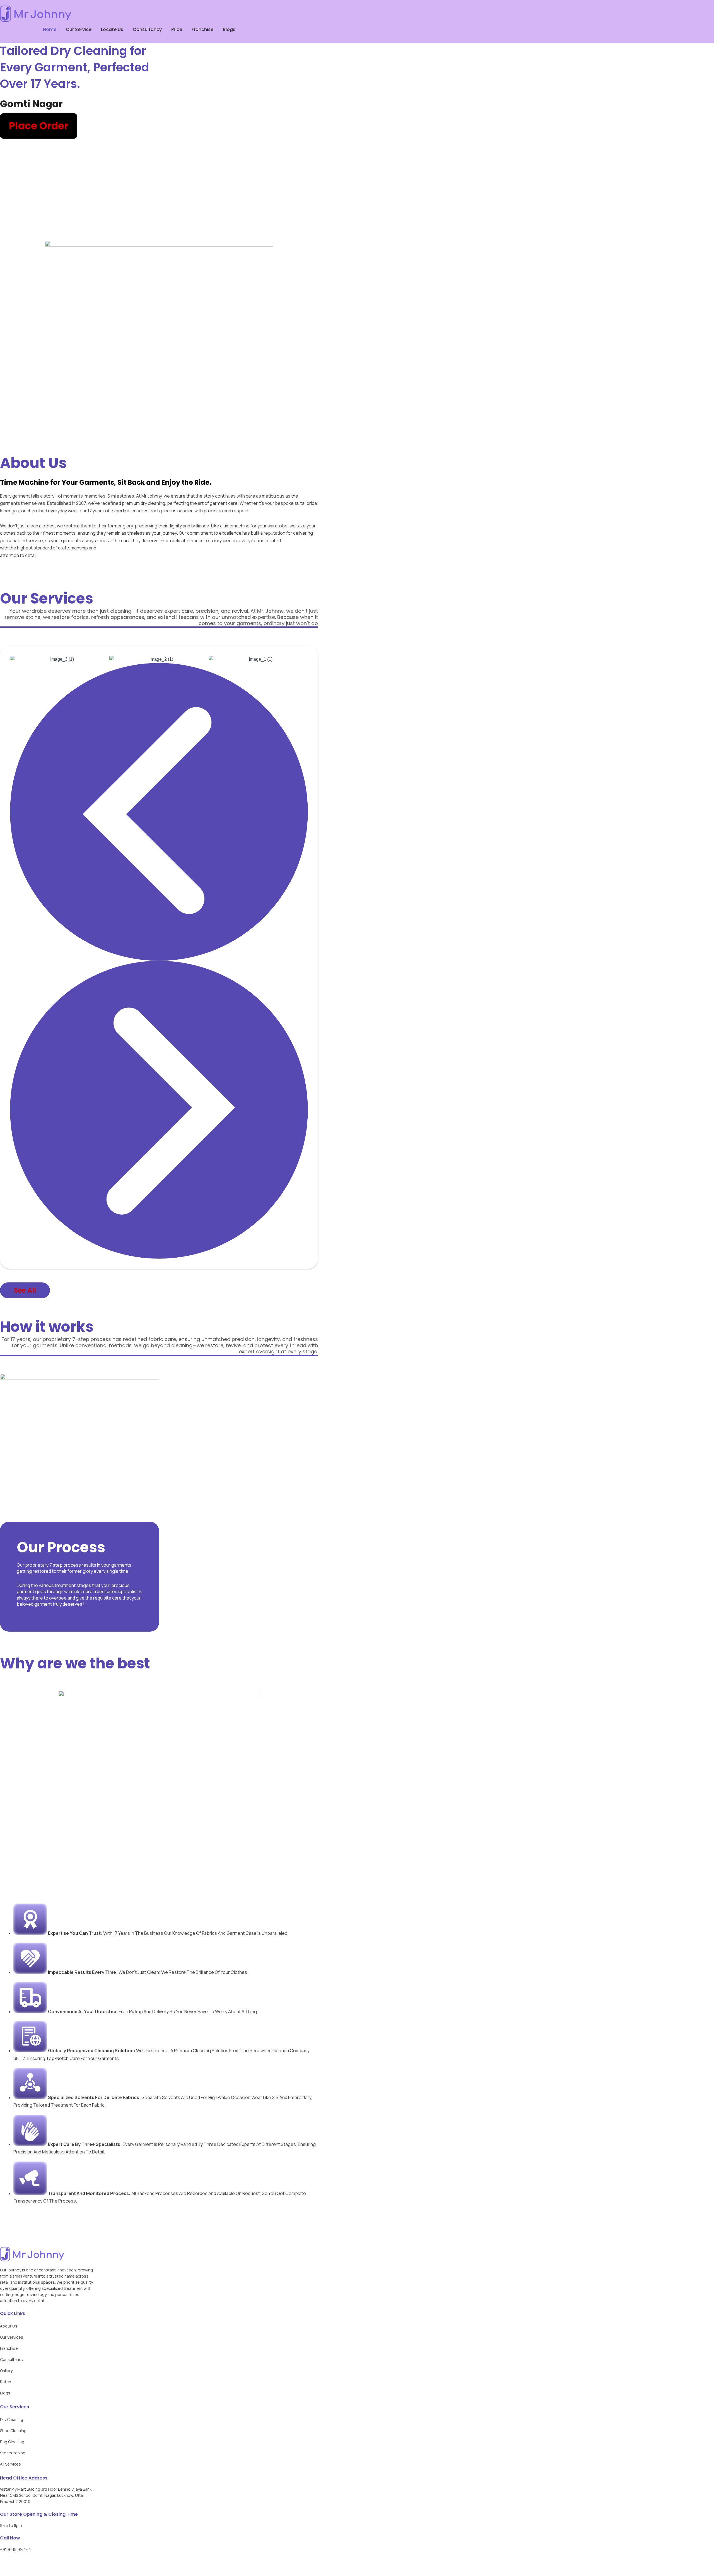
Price (177, 29)
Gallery (6, 2371)
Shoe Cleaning (13, 2431)
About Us (9, 2326)
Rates (6, 2382)
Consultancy (147, 29)
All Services (10, 2464)
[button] (159, 812)
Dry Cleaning (12, 2419)
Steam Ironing (13, 2453)
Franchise (202, 29)
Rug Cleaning (12, 2442)
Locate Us (112, 29)
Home (50, 29)
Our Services (12, 2337)
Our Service (79, 29)
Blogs (229, 29)
